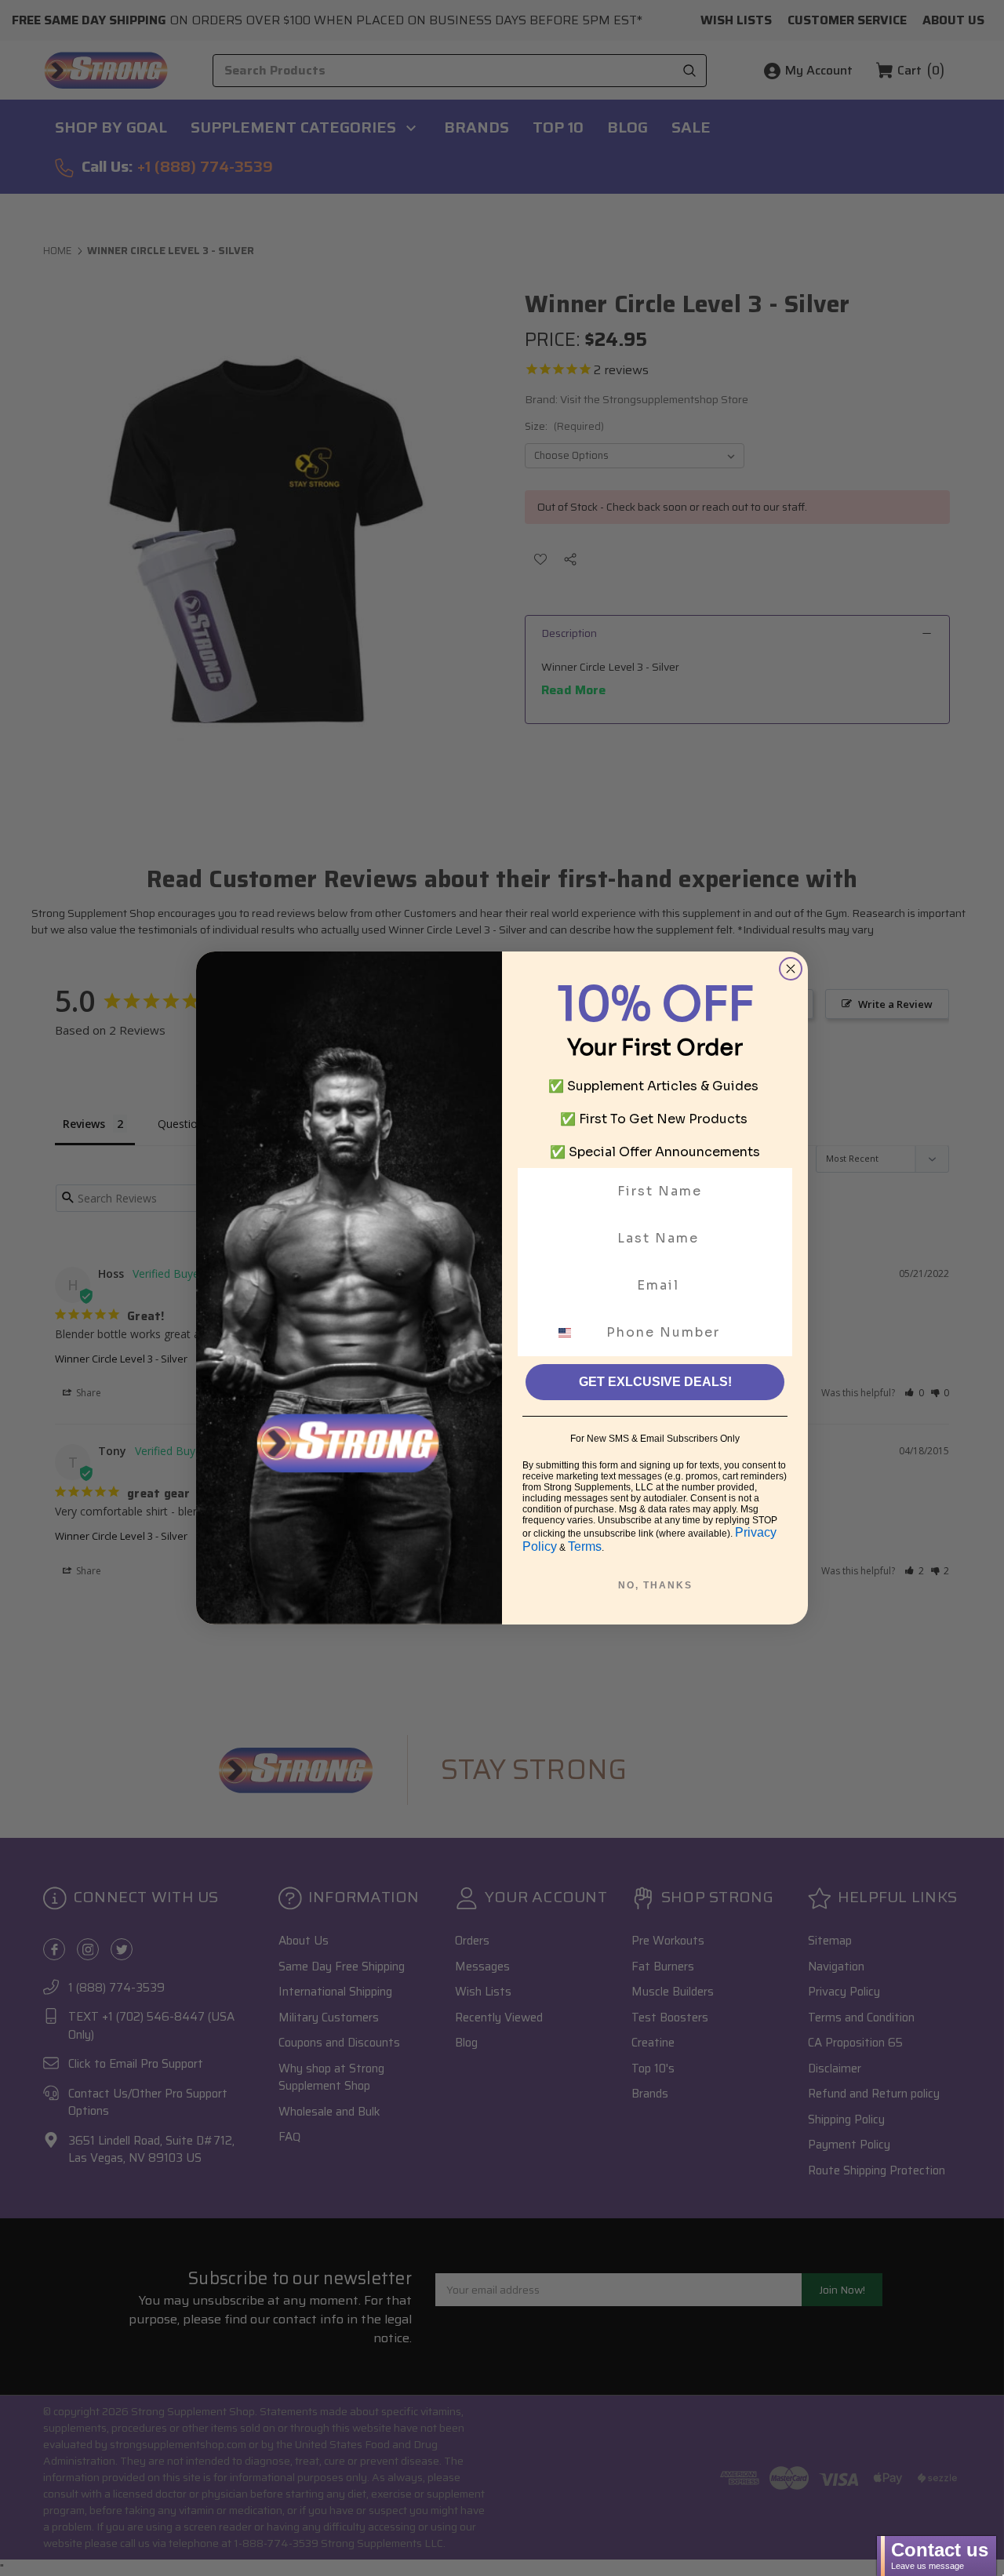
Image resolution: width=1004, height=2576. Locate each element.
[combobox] (574, 1333)
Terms (585, 1546)
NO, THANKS (655, 1585)
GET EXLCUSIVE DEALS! (655, 1382)
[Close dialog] (791, 969)
